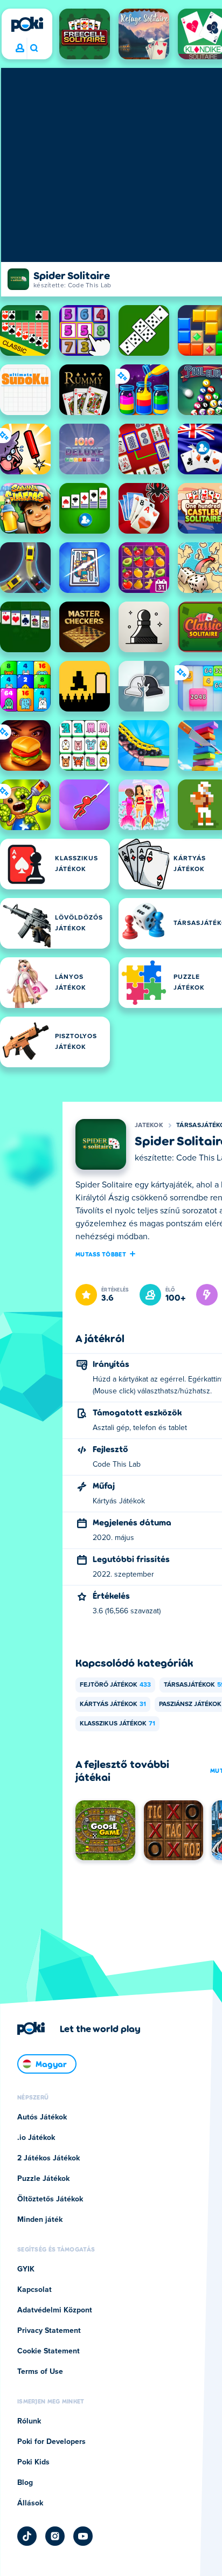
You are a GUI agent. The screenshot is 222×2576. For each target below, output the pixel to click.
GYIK (26, 2269)
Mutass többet (101, 1254)
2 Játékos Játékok (48, 2158)
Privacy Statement (49, 2331)
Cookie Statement (48, 2351)
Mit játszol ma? (34, 49)
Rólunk (29, 2421)
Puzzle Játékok (43, 2179)
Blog (25, 2483)
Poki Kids (33, 2462)
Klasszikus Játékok (117, 1724)
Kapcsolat (34, 2290)
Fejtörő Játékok (115, 1685)
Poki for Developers (51, 2442)
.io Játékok (36, 2138)
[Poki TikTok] (27, 2536)
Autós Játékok (42, 2117)
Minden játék (40, 2220)
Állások (30, 2503)
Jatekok (149, 1125)
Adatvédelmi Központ (55, 2310)
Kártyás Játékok (113, 1704)
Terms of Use (40, 2372)
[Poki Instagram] (55, 2536)
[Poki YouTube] (83, 2536)
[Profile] (20, 49)
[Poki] (27, 24)
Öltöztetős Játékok (50, 2199)
